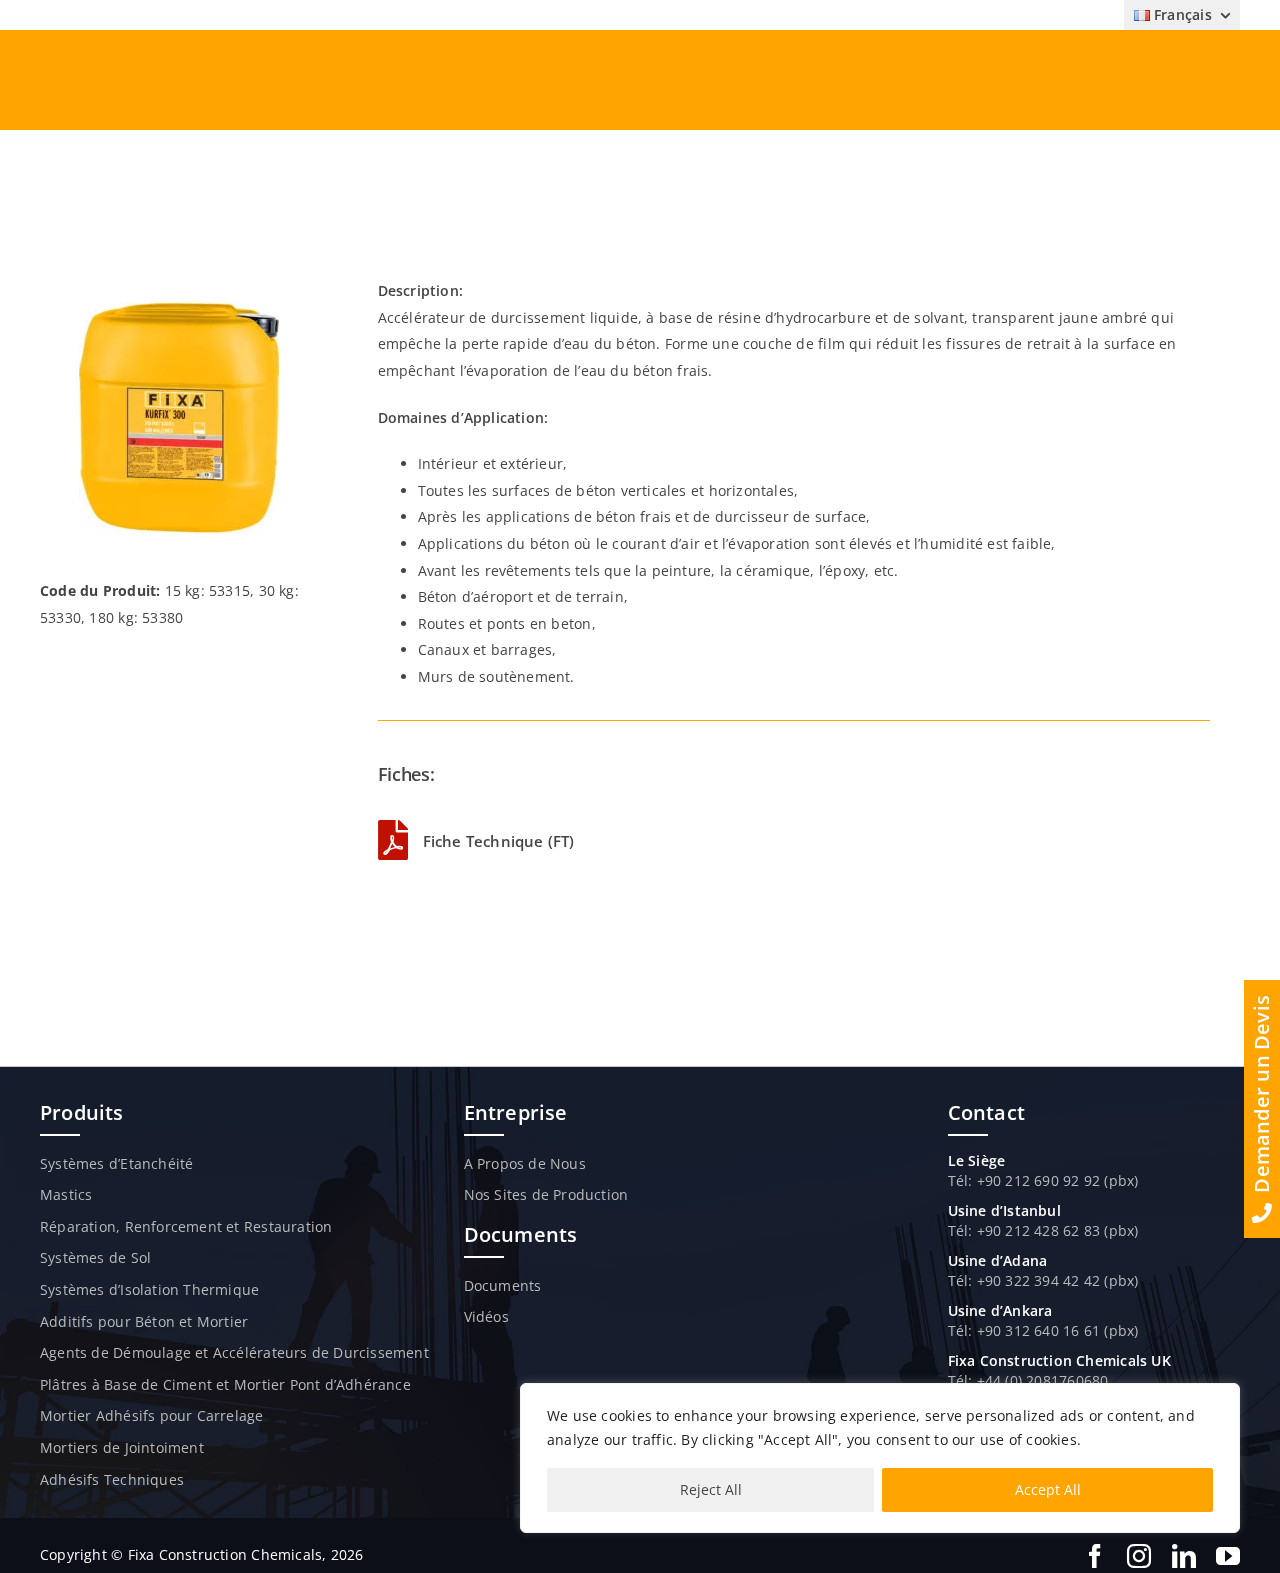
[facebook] (1095, 1556)
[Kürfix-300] (179, 284)
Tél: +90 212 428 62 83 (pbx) (1043, 1230)
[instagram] (1139, 1556)
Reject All (711, 1489)
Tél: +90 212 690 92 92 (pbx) (1043, 1180)
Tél (958, 1280)
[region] (880, 1458)
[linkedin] (1184, 1556)
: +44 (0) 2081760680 (1038, 1380)
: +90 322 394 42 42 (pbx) (1053, 1280)
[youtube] (1228, 1556)
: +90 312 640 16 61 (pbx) (1053, 1330)
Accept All (1048, 1489)
